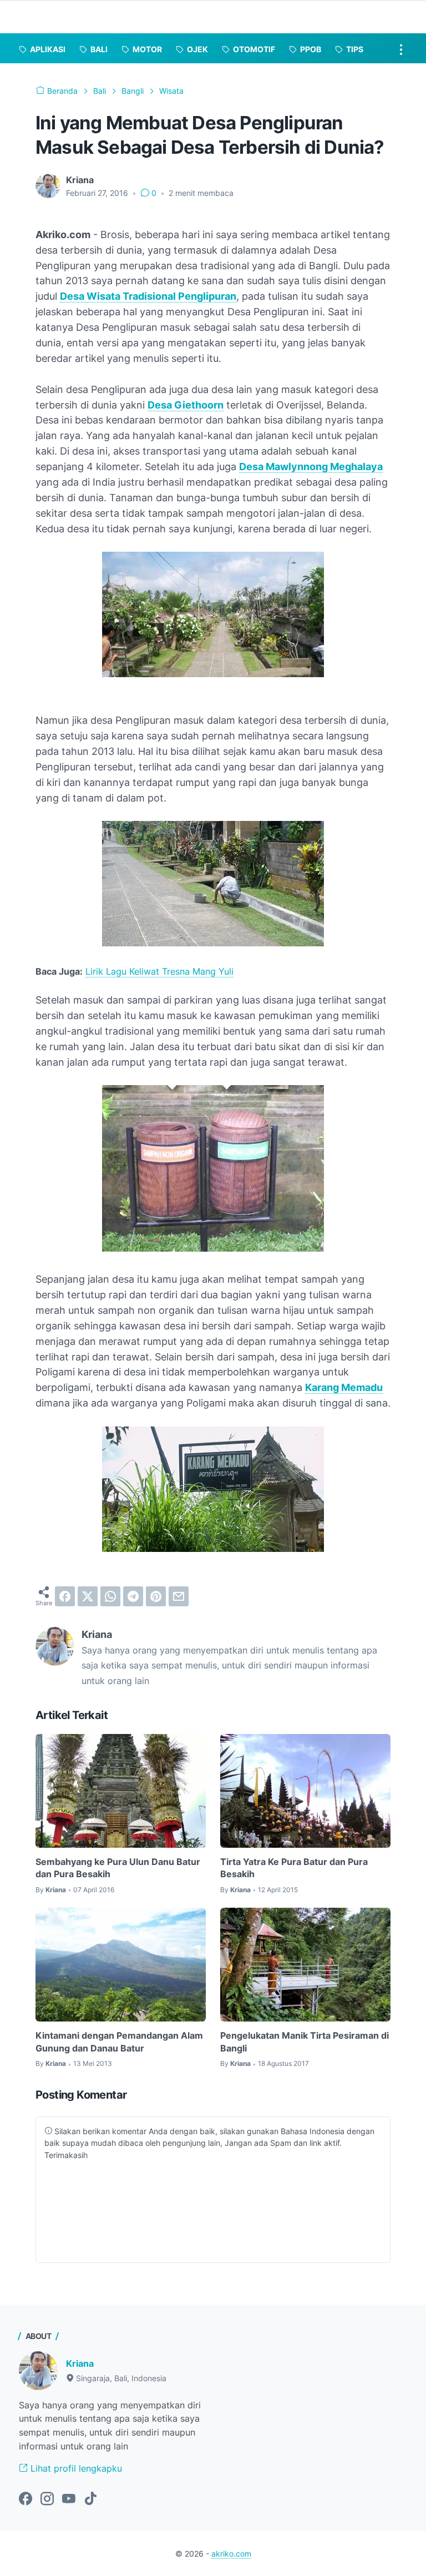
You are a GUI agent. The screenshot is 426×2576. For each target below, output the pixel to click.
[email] (179, 1596)
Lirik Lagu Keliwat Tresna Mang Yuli (159, 971)
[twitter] (88, 1596)
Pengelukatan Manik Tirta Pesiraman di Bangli (305, 2041)
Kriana (80, 2363)
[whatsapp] (110, 1596)
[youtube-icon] (69, 2499)
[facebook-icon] (26, 2499)
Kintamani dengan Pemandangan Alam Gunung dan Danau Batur (119, 2041)
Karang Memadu (344, 1387)
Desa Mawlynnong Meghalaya (311, 467)
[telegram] (133, 1596)
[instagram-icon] (47, 2499)
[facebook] (65, 1596)
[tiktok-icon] (90, 2499)
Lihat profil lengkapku (75, 2468)
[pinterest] (156, 1596)
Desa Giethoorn (186, 405)
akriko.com (231, 2554)
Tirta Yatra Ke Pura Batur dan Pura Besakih (294, 1868)
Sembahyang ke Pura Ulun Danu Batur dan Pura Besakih (118, 1868)
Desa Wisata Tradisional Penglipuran (148, 296)
